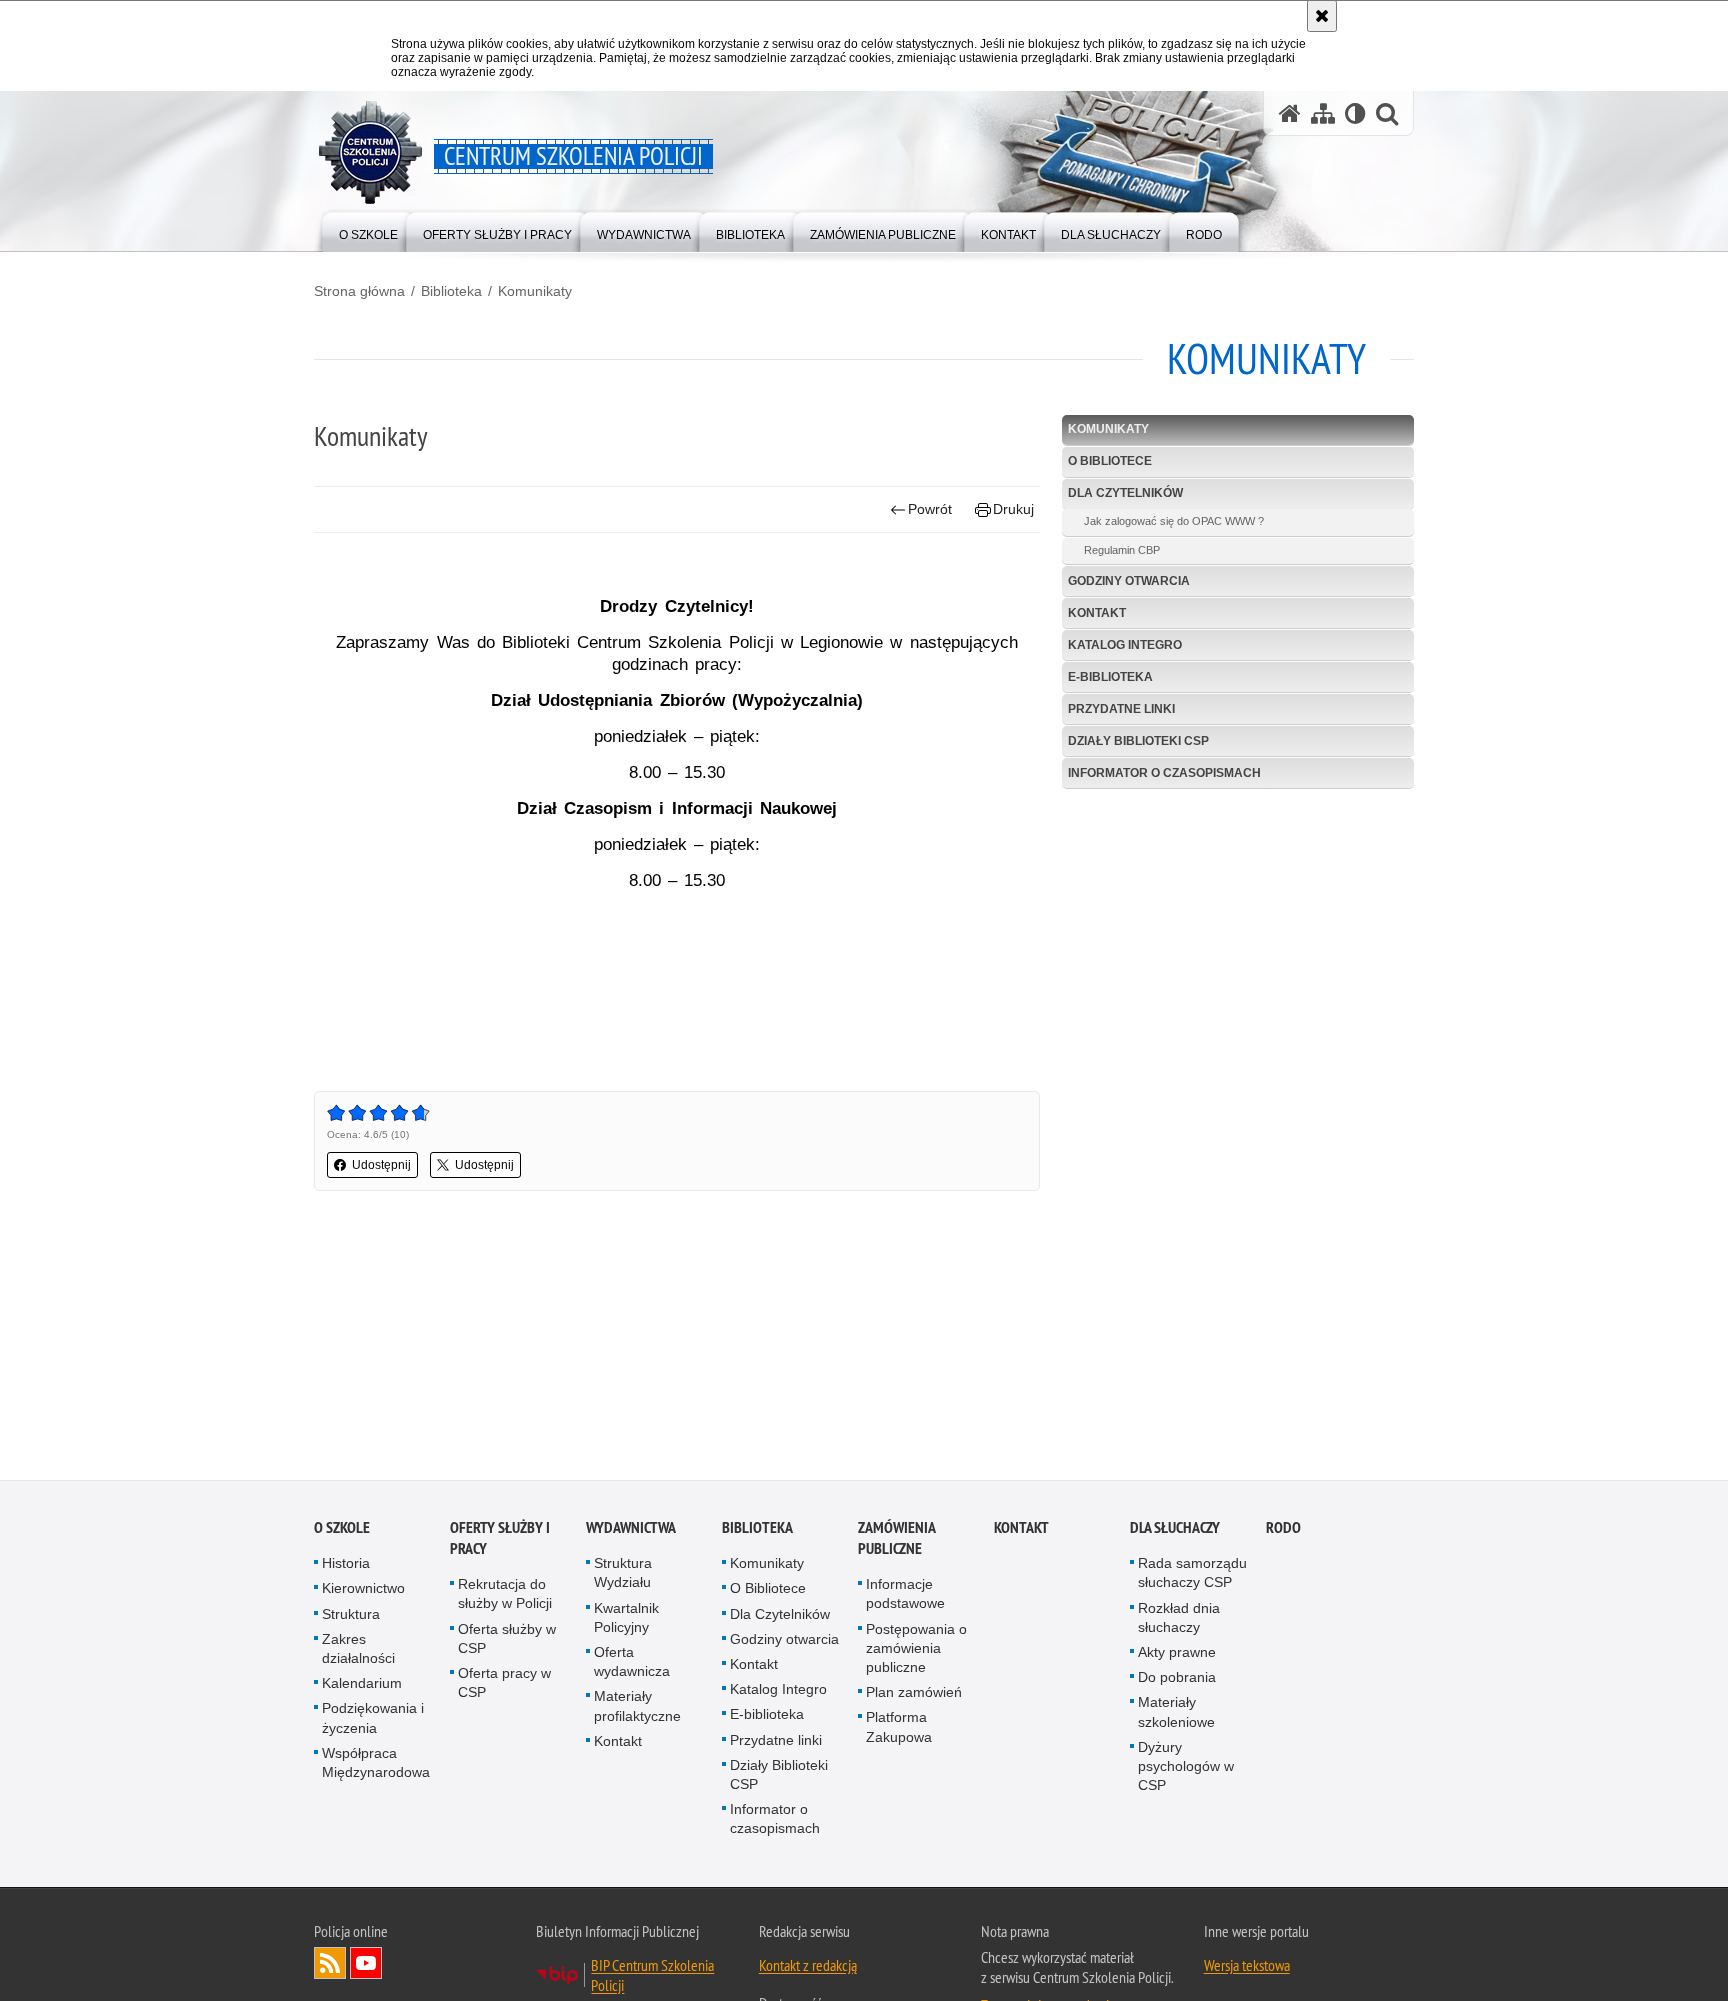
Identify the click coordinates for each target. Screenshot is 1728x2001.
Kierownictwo (363, 1592)
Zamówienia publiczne (896, 1542)
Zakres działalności (358, 1651)
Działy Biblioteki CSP (1138, 741)
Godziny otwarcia (1129, 581)
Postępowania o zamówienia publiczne (916, 1651)
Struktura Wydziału (623, 1576)
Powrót (930, 509)
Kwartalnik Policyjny (626, 1620)
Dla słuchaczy (1175, 1531)
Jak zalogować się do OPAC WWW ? (1174, 521)
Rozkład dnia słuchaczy (1179, 1620)
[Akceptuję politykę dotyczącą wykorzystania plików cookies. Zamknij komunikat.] (1322, 16)
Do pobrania (1177, 1681)
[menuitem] (368, 230)
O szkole (342, 1531)
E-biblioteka (1110, 677)
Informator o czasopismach (1164, 773)
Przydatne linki (1121, 709)
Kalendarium (362, 1687)
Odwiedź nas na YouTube (366, 1966)
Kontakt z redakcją (808, 1968)
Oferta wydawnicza (632, 1664)
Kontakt (1097, 613)
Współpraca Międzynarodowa (376, 1765)
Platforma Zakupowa (899, 1730)
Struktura (351, 1617)
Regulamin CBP (1122, 550)
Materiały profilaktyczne (637, 1709)
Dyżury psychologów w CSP (1186, 1769)
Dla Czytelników (1125, 493)
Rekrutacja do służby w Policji (505, 1597)
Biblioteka (451, 291)
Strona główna (359, 291)
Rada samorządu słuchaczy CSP (1192, 1576)
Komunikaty (535, 291)
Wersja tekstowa (1247, 1968)
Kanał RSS (330, 1966)
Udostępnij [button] (381, 1165)
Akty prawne (1177, 1655)
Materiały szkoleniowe (1176, 1715)
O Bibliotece (1110, 461)
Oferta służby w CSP (507, 1641)
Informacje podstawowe (905, 1597)
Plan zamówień (914, 1696)
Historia (346, 1567)
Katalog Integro (1125, 645)
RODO (1283, 1531)
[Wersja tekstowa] (1355, 113)
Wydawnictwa (631, 1531)
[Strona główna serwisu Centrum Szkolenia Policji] (1290, 113)
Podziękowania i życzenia (373, 1721)
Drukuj (1013, 509)
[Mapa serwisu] (1323, 113)
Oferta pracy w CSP (504, 1685)
